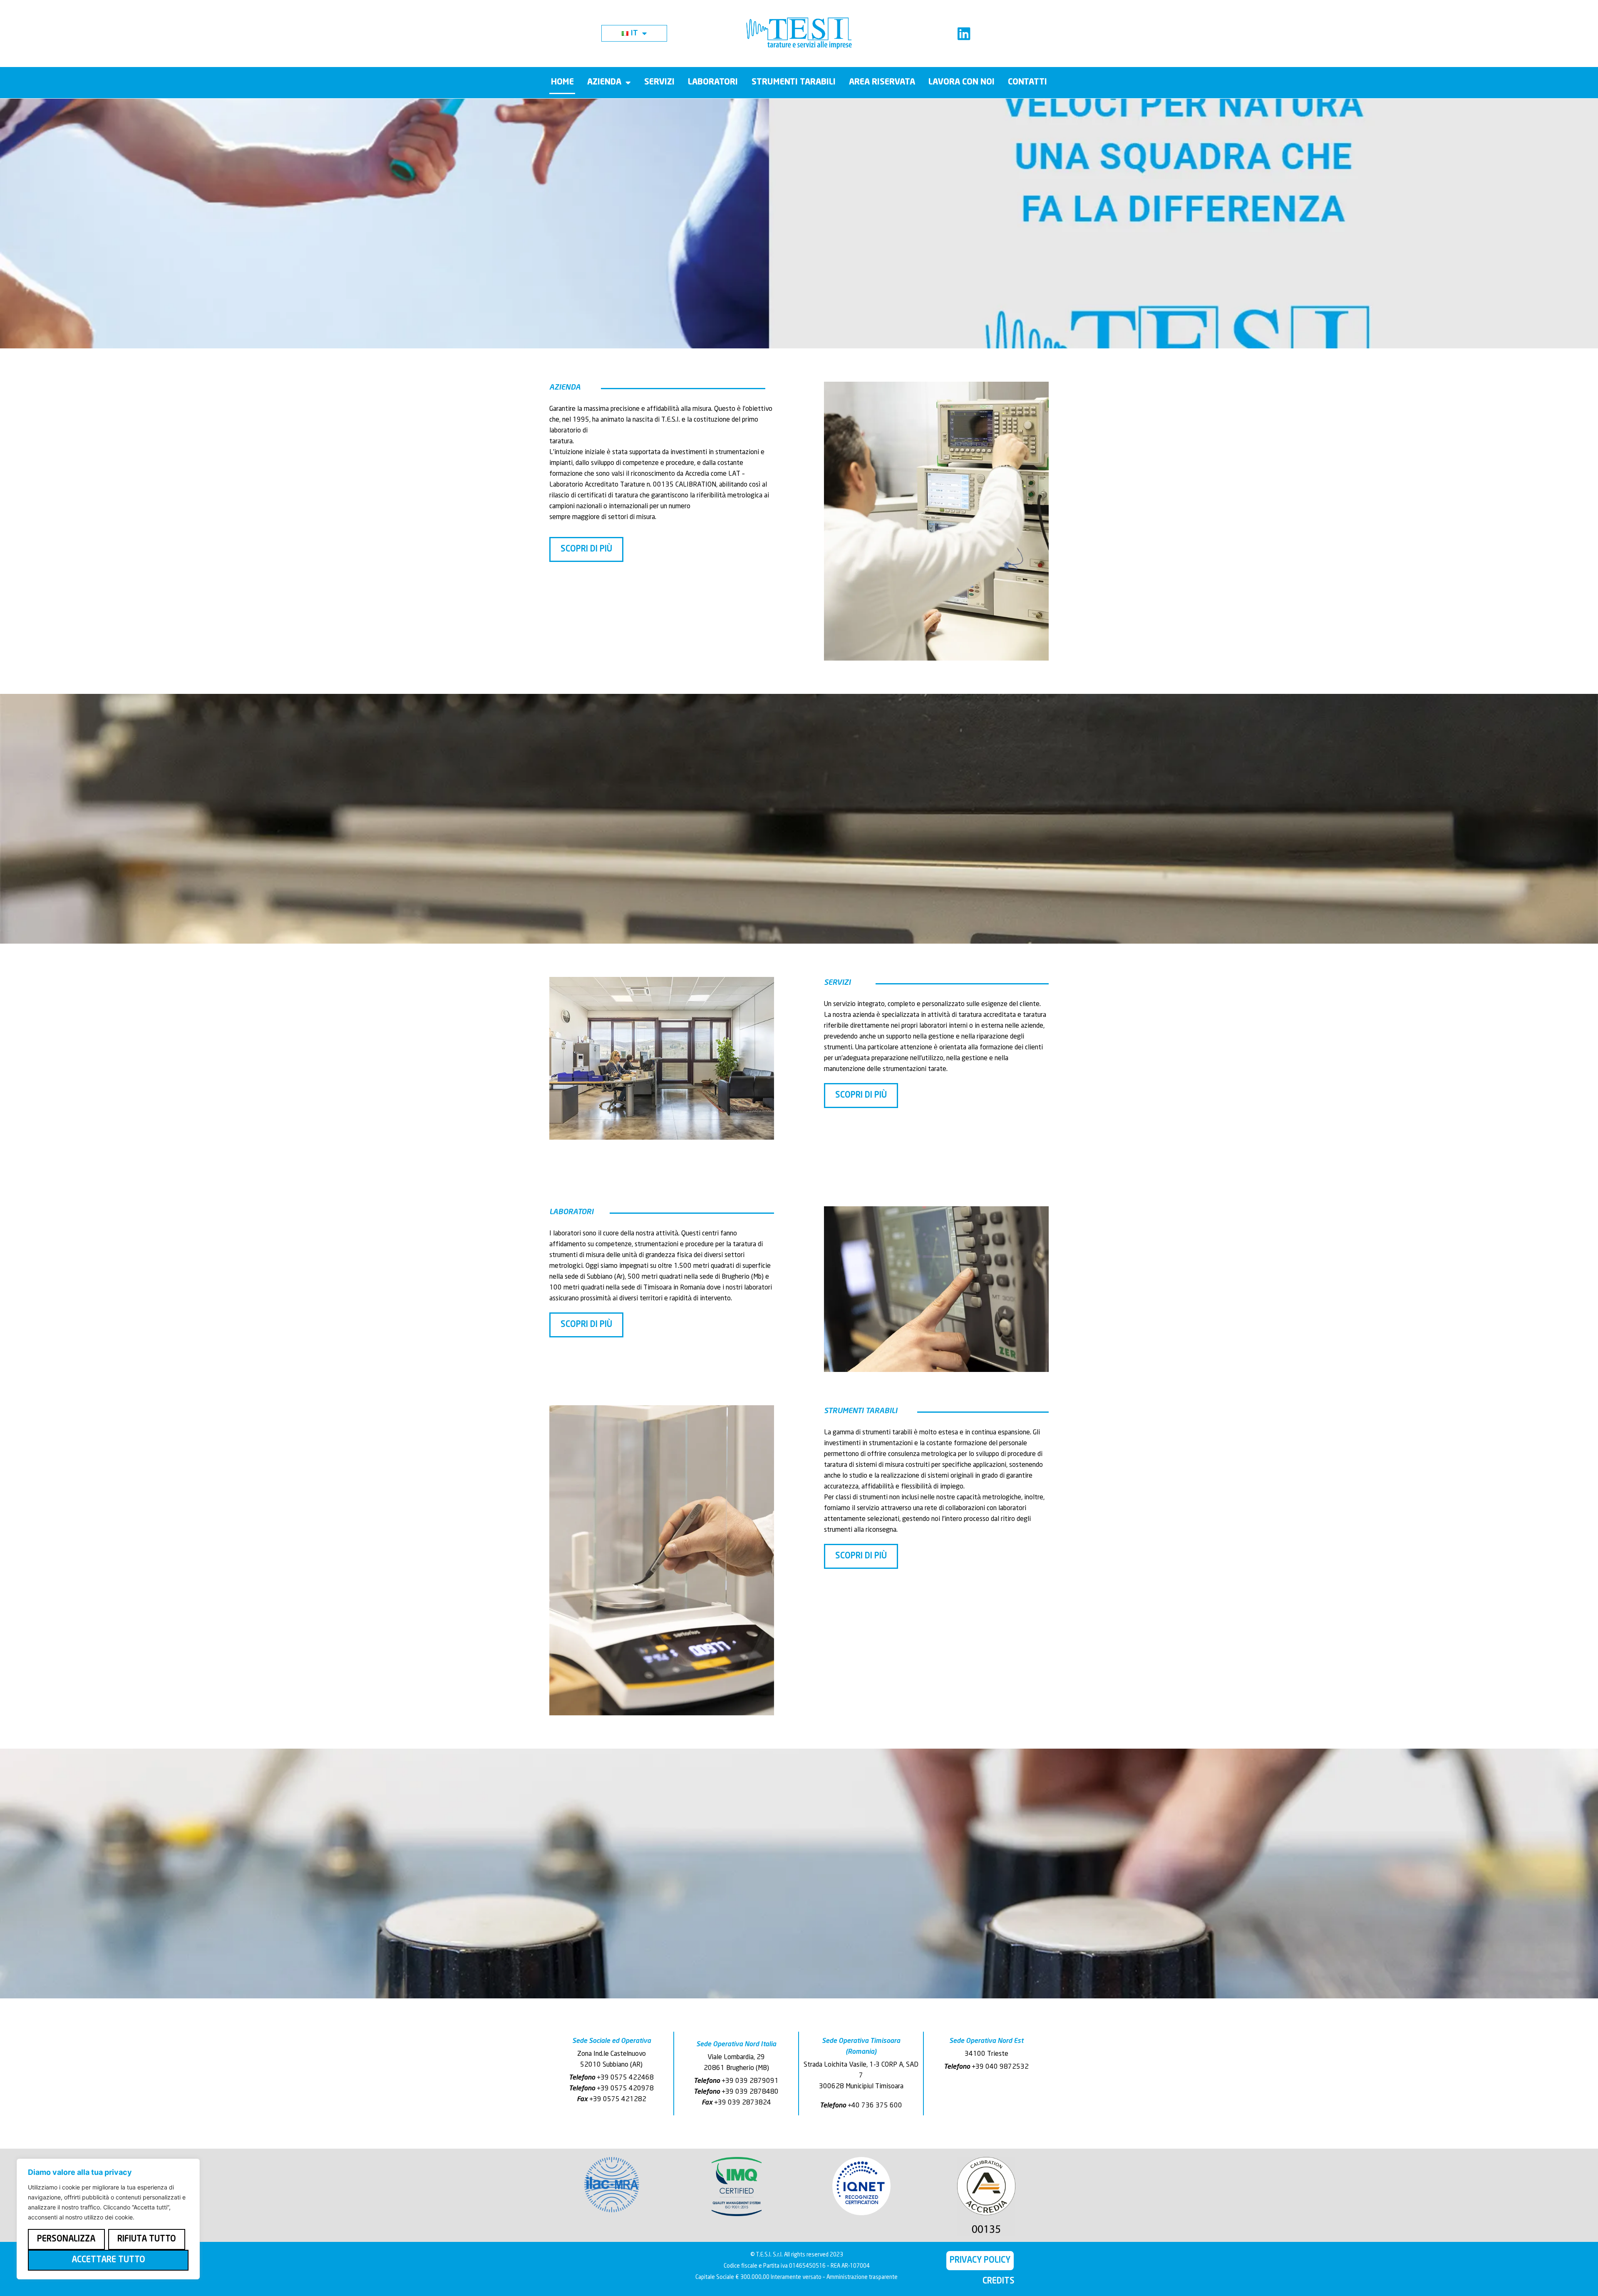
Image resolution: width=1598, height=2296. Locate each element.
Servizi (659, 82)
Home (562, 82)
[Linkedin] (964, 34)
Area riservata (882, 82)
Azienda (604, 82)
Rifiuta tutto (147, 2239)
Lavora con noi (962, 82)
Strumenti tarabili (794, 82)
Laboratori (713, 82)
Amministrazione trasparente (862, 2277)
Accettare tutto (108, 2260)
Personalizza (66, 2239)
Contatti (1027, 82)
